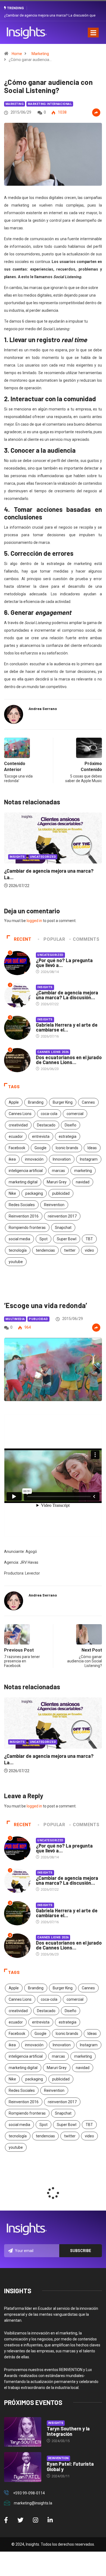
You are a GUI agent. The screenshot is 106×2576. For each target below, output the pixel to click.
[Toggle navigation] (93, 33)
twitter (70, 1250)
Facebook (17, 1148)
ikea (12, 1159)
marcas (58, 1171)
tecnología (18, 1250)
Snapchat (63, 1228)
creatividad (18, 1125)
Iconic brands (67, 1148)
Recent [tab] (23, 939)
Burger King (63, 1102)
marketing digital (23, 1182)
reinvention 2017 (62, 1216)
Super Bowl (67, 1239)
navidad (83, 1182)
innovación (34, 1159)
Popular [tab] (54, 939)
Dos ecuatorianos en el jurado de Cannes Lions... (69, 1060)
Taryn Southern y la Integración (68, 2431)
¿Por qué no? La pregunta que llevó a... (64, 963)
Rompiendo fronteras (27, 1228)
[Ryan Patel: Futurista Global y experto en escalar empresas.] (23, 2467)
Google (40, 1148)
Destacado (46, 1125)
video (89, 1250)
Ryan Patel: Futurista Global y (70, 2466)
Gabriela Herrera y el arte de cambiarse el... (67, 1027)
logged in (34, 921)
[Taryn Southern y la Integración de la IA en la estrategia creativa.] (23, 2432)
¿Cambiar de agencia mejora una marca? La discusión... (67, 995)
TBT (89, 1239)
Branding (36, 1102)
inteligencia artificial (26, 1171)
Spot (43, 1239)
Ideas (92, 1148)
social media (19, 1239)
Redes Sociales (22, 1205)
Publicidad (38, 1319)
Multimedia (15, 1319)
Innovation (62, 1159)
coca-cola (49, 1114)
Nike (12, 1193)
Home (17, 54)
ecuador (16, 1136)
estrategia (68, 1136)
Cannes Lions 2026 (53, 1052)
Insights (55, 871)
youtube (16, 1262)
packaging (34, 1193)
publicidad (61, 1193)
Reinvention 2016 (24, 1216)
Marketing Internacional (50, 104)
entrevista (41, 1136)
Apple (14, 1102)
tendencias (45, 1250)
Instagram (89, 1159)
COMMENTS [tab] (86, 939)
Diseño (71, 1125)
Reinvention (54, 1205)
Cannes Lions (20, 1114)
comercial (75, 1114)
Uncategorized (50, 955)
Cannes (88, 1102)
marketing (83, 1171)
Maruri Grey (57, 1182)
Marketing (40, 54)
